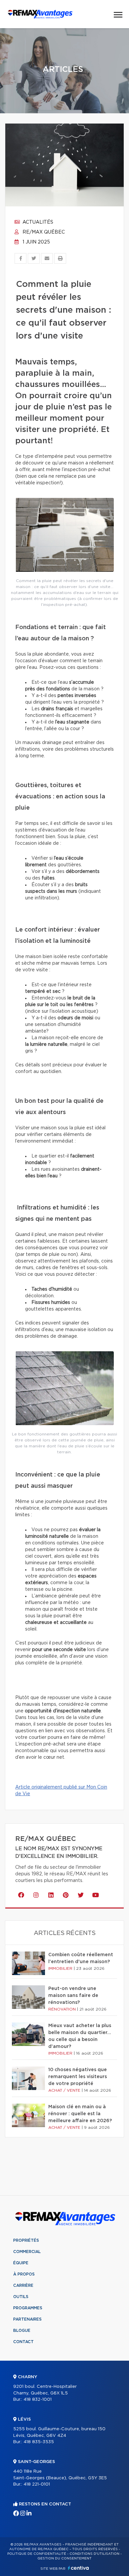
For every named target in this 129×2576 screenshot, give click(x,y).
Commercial (27, 2252)
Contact (23, 2342)
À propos (24, 2274)
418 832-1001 (38, 2400)
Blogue (22, 2331)
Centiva (78, 2568)
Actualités (37, 222)
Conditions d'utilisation (94, 2554)
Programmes (28, 2308)
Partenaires (27, 2319)
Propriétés (26, 2240)
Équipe (21, 2263)
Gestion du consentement (64, 2558)
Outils (21, 2297)
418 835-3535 (39, 2442)
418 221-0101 (37, 2484)
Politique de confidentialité (37, 2554)
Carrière (23, 2285)
